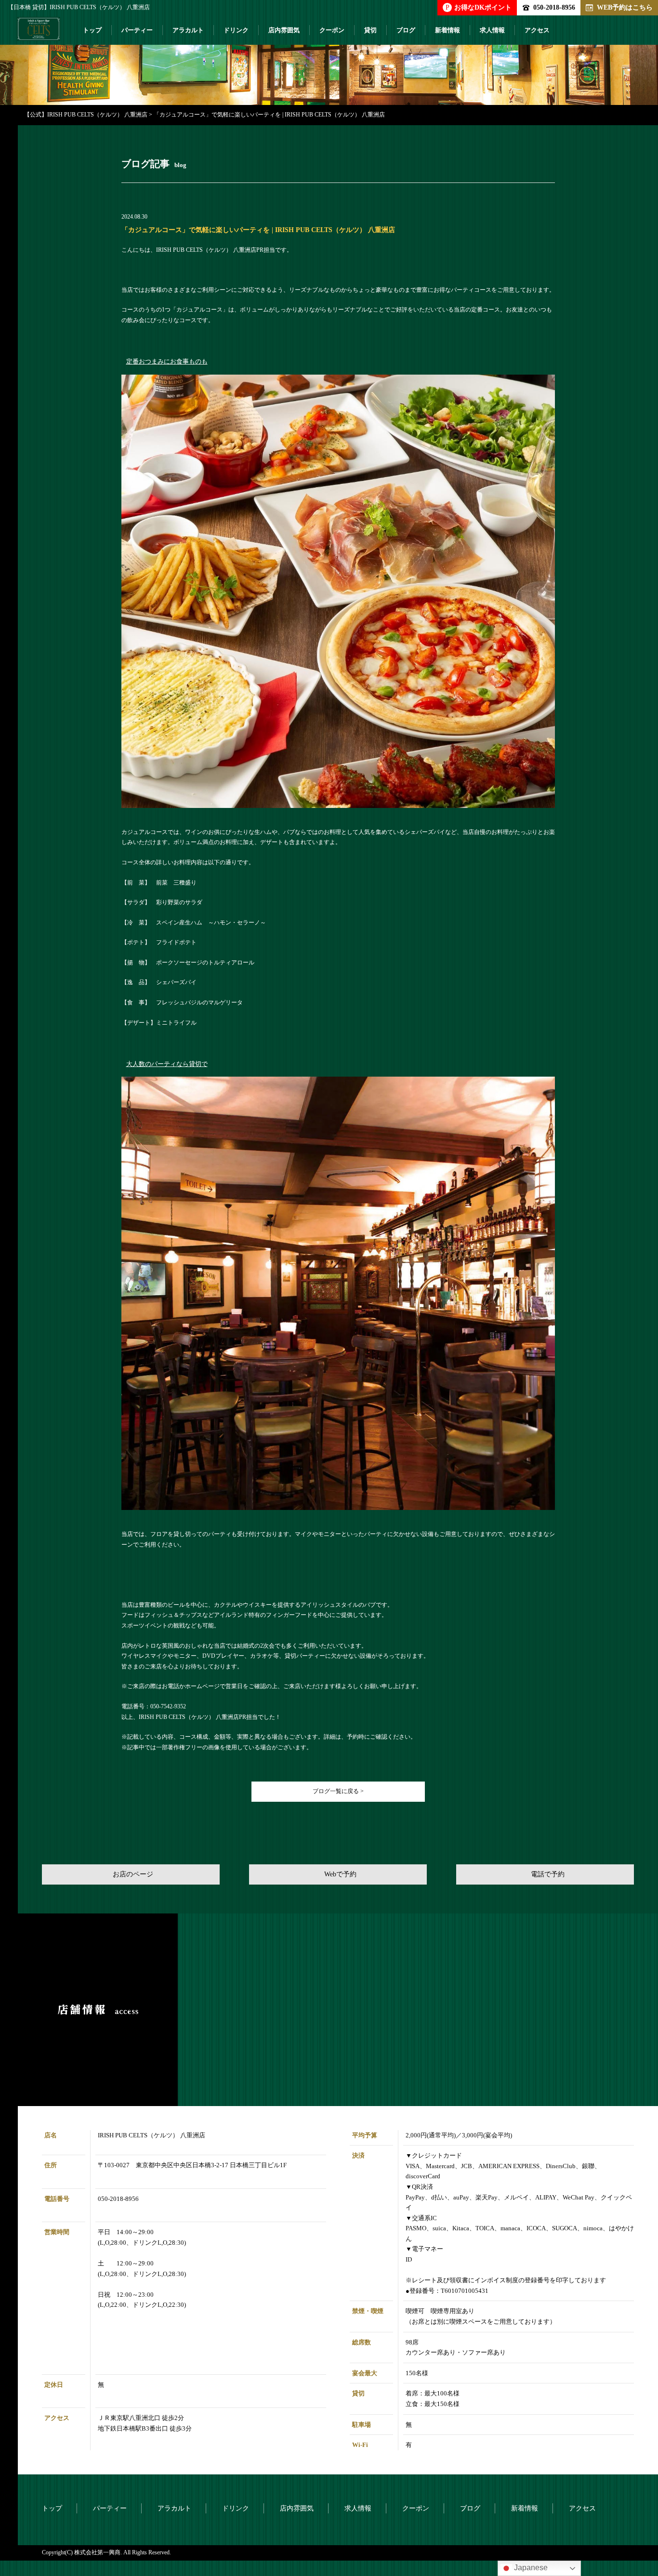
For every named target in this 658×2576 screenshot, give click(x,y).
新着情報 (447, 30)
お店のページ (133, 1874)
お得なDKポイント (479, 7)
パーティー (137, 30)
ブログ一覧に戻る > (338, 1791)
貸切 (370, 30)
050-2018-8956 (554, 7)
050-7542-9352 (168, 1706)
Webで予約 (340, 1874)
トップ (92, 30)
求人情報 (492, 30)
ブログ (406, 30)
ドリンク (236, 30)
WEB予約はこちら (625, 7)
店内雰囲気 (284, 30)
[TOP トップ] (39, 33)
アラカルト (188, 30)
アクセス (537, 30)
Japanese (530, 2568)
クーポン (332, 30)
